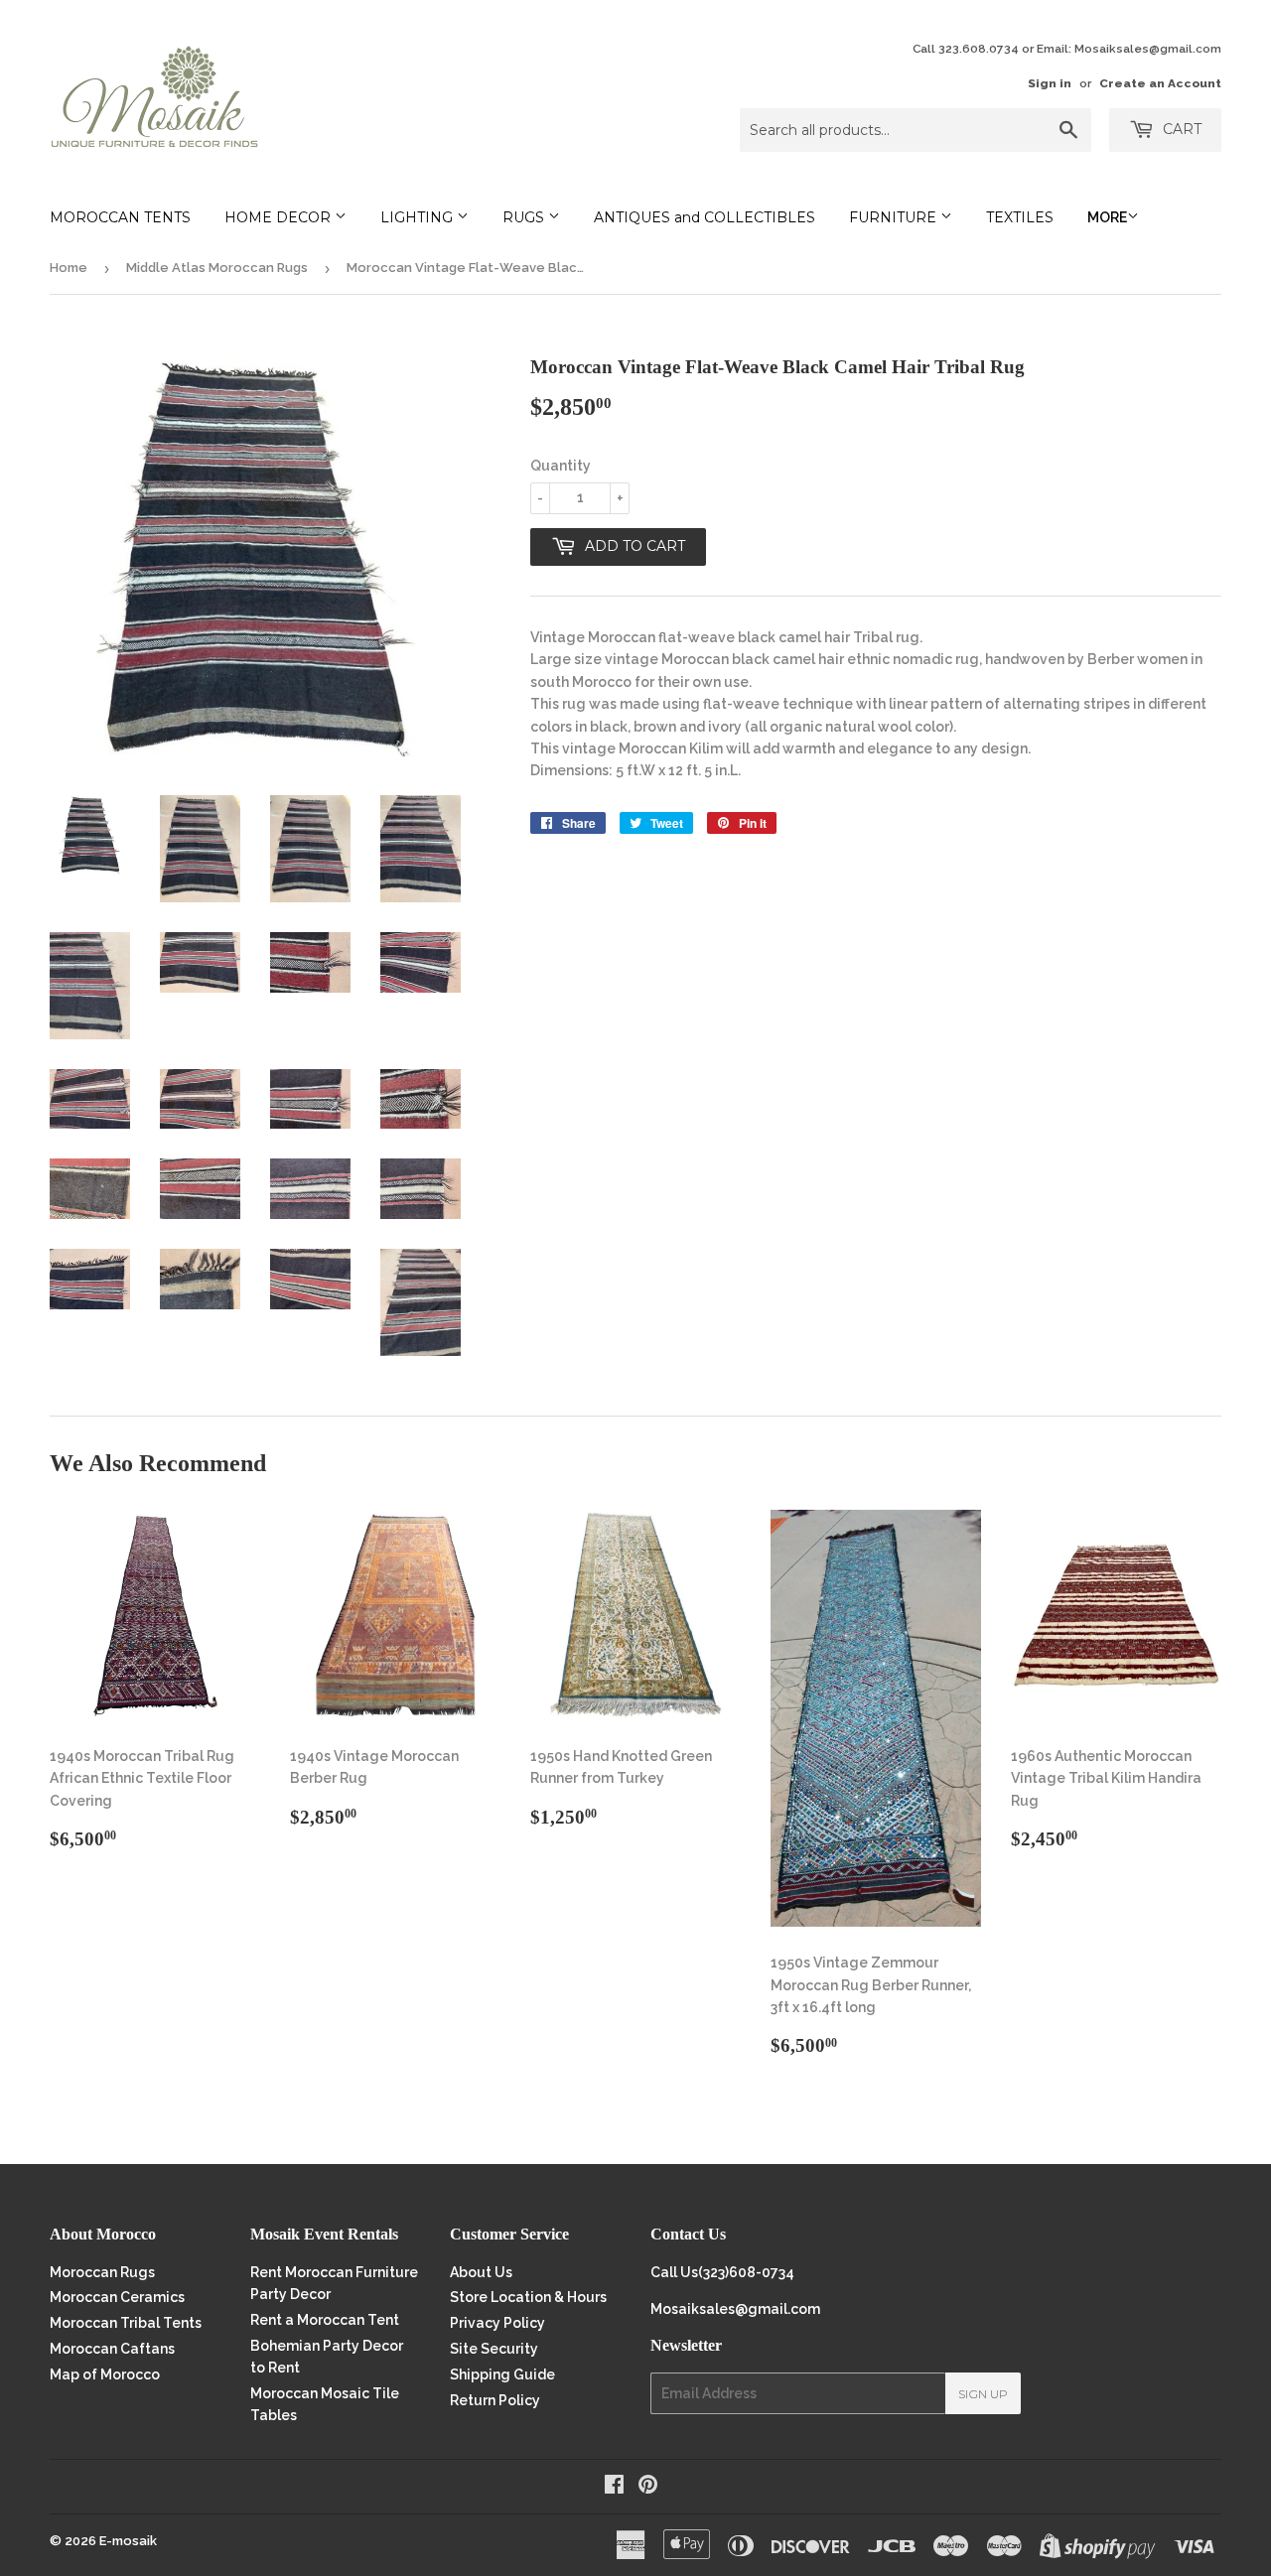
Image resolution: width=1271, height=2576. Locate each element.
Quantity (561, 466)
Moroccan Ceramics (117, 2297)
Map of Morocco (105, 2374)
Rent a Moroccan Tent (325, 2320)
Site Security (494, 2349)
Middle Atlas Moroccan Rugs (217, 268)
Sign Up (983, 2394)
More (1107, 217)
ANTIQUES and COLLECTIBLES (705, 217)
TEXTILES (1020, 217)
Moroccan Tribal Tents (126, 2323)
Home (69, 268)
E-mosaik (128, 2541)
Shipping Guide (502, 2374)
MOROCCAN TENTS (120, 217)
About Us (481, 2272)
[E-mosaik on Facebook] (614, 2487)
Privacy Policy (497, 2323)
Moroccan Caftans (112, 2349)
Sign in (1050, 83)
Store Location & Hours (528, 2297)
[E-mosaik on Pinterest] (648, 2487)
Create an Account (1160, 83)
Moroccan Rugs (102, 2272)
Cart (1180, 129)
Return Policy (495, 2400)
